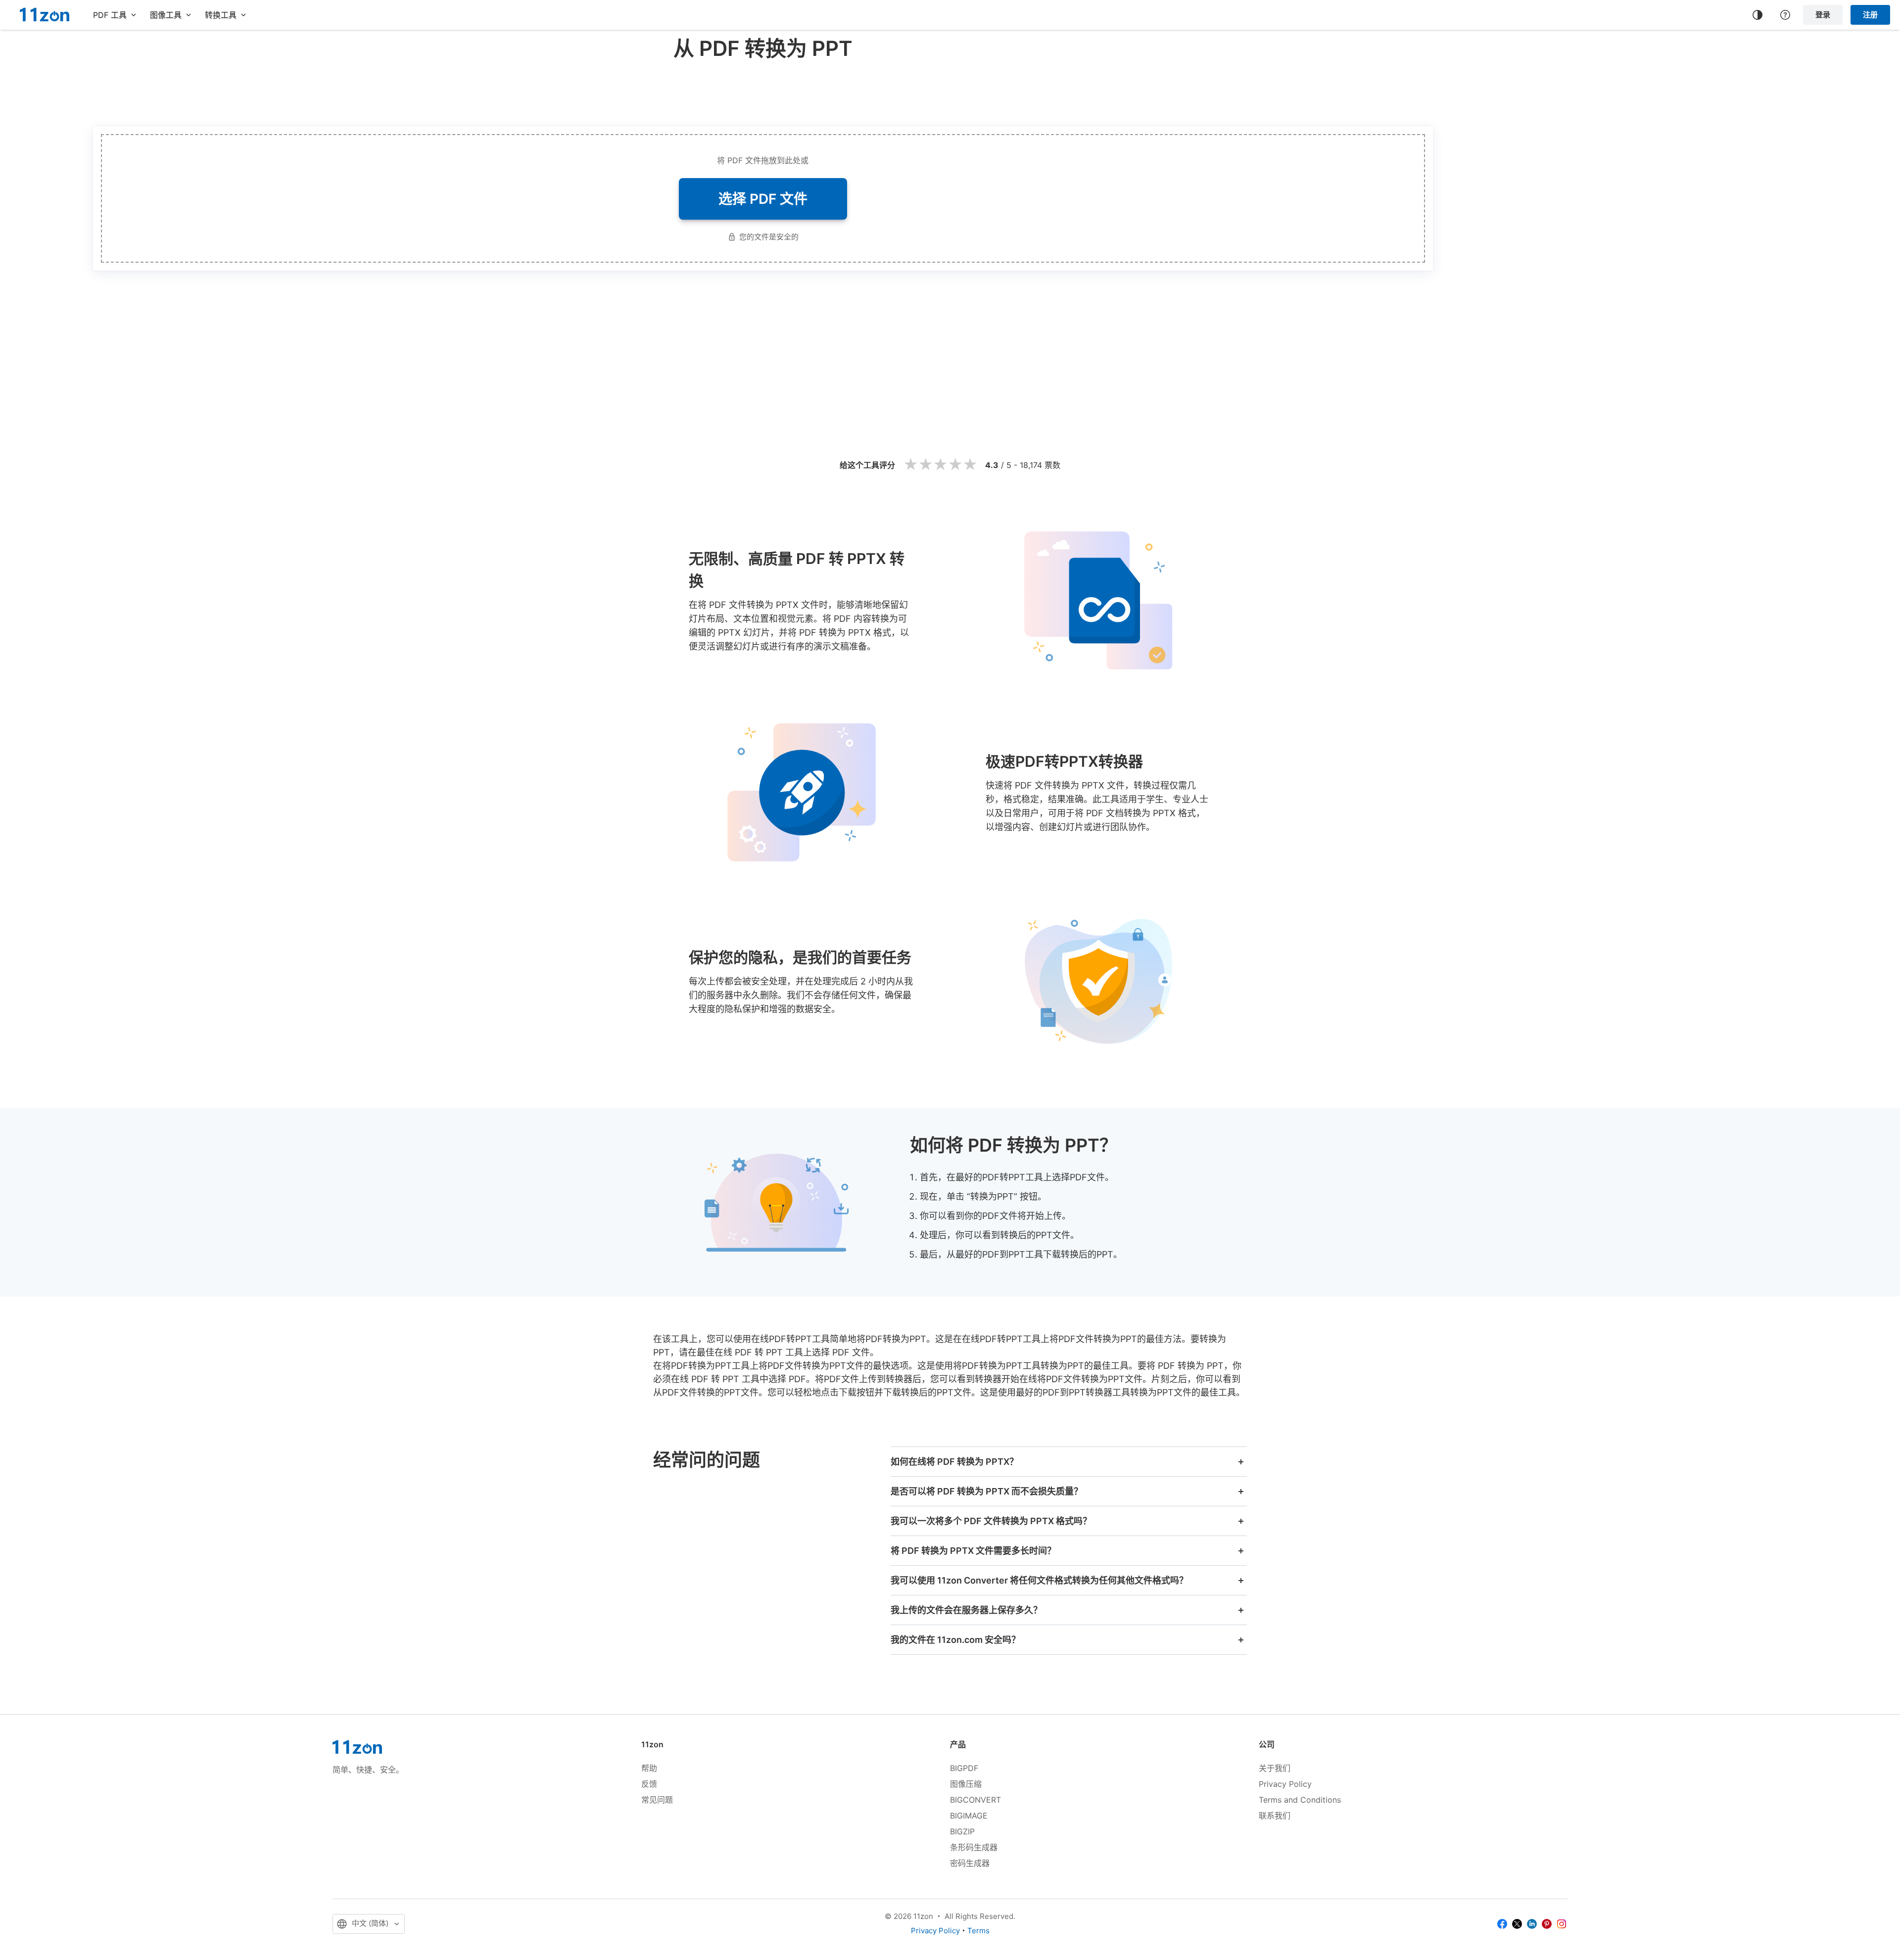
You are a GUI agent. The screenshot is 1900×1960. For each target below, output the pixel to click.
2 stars (925, 465)
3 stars (940, 465)
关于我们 (1275, 1768)
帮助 (649, 1768)
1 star (910, 465)
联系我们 (1275, 1816)
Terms (978, 1931)
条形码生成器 (974, 1847)
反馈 (649, 1784)
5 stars (970, 465)
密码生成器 (970, 1863)
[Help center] (1785, 15)
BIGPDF (964, 1768)
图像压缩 (966, 1784)
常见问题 (657, 1800)
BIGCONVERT (975, 1800)
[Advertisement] (763, 91)
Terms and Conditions (1300, 1800)
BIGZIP (962, 1831)
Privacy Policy (1285, 1784)
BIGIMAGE (969, 1816)
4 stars (955, 465)
